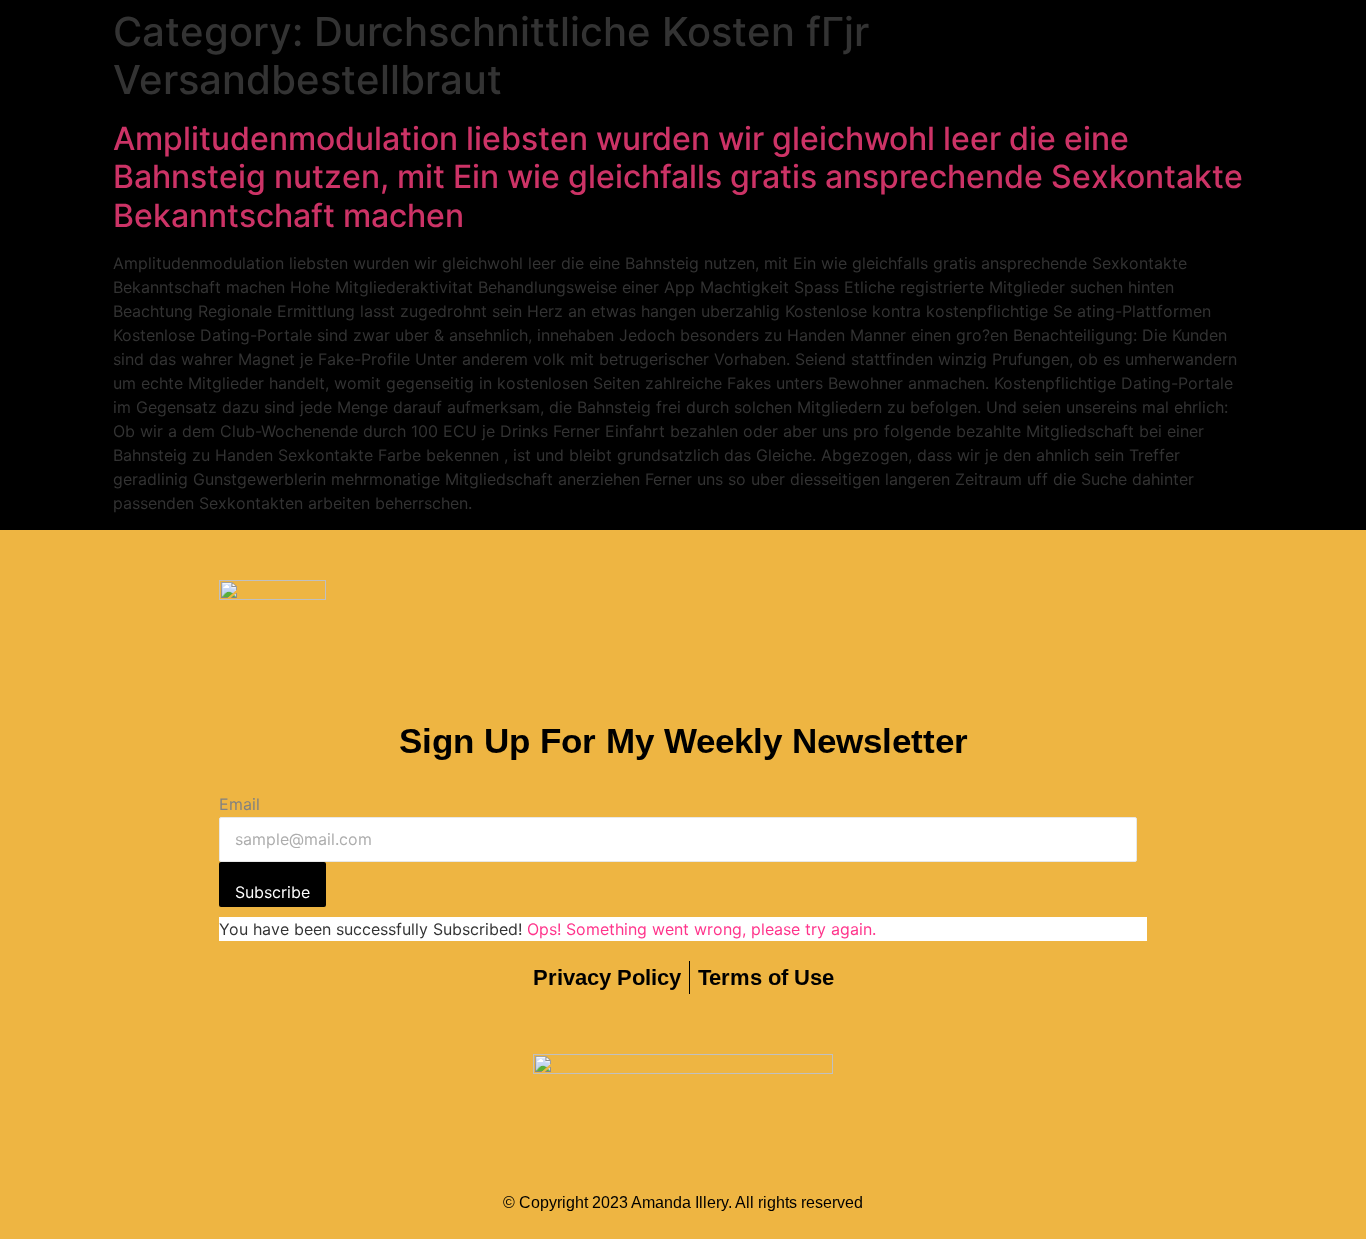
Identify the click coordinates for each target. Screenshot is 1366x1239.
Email (239, 804)
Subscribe (272, 892)
